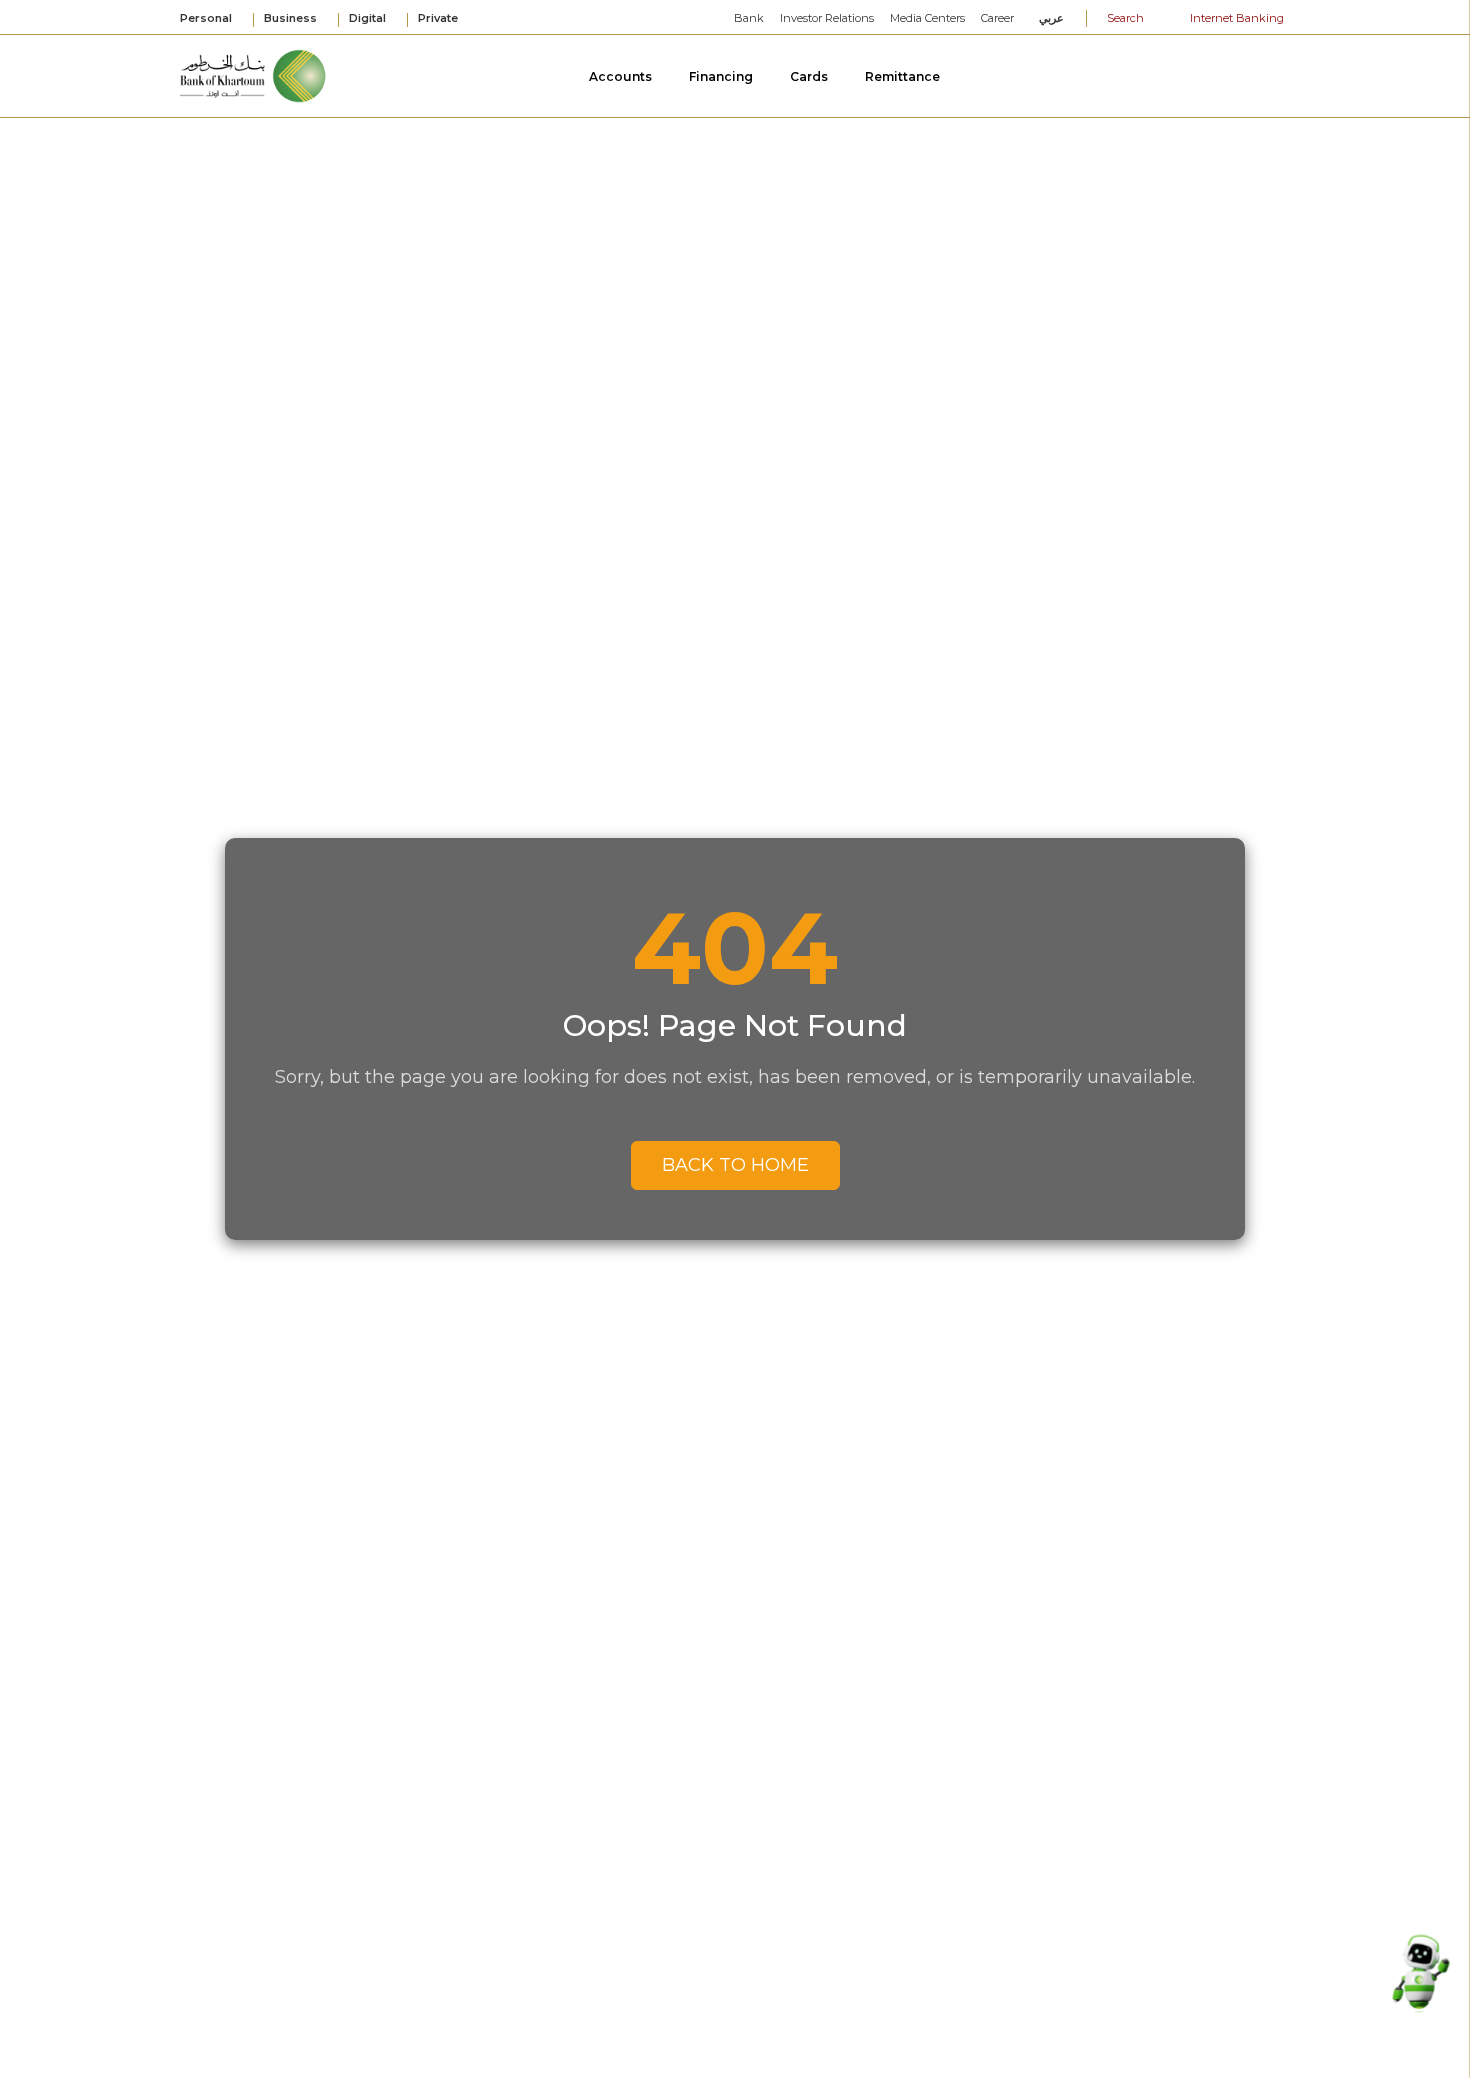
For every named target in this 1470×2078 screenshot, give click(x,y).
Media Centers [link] (927, 18)
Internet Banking (1235, 18)
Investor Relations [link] (827, 18)
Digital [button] (369, 19)
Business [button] (292, 19)
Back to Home (735, 1165)
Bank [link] (749, 18)
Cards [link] (810, 76)
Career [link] (997, 18)
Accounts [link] (622, 76)
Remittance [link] (904, 76)
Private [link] (439, 18)
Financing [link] (722, 76)
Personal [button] (207, 19)
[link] (254, 74)
